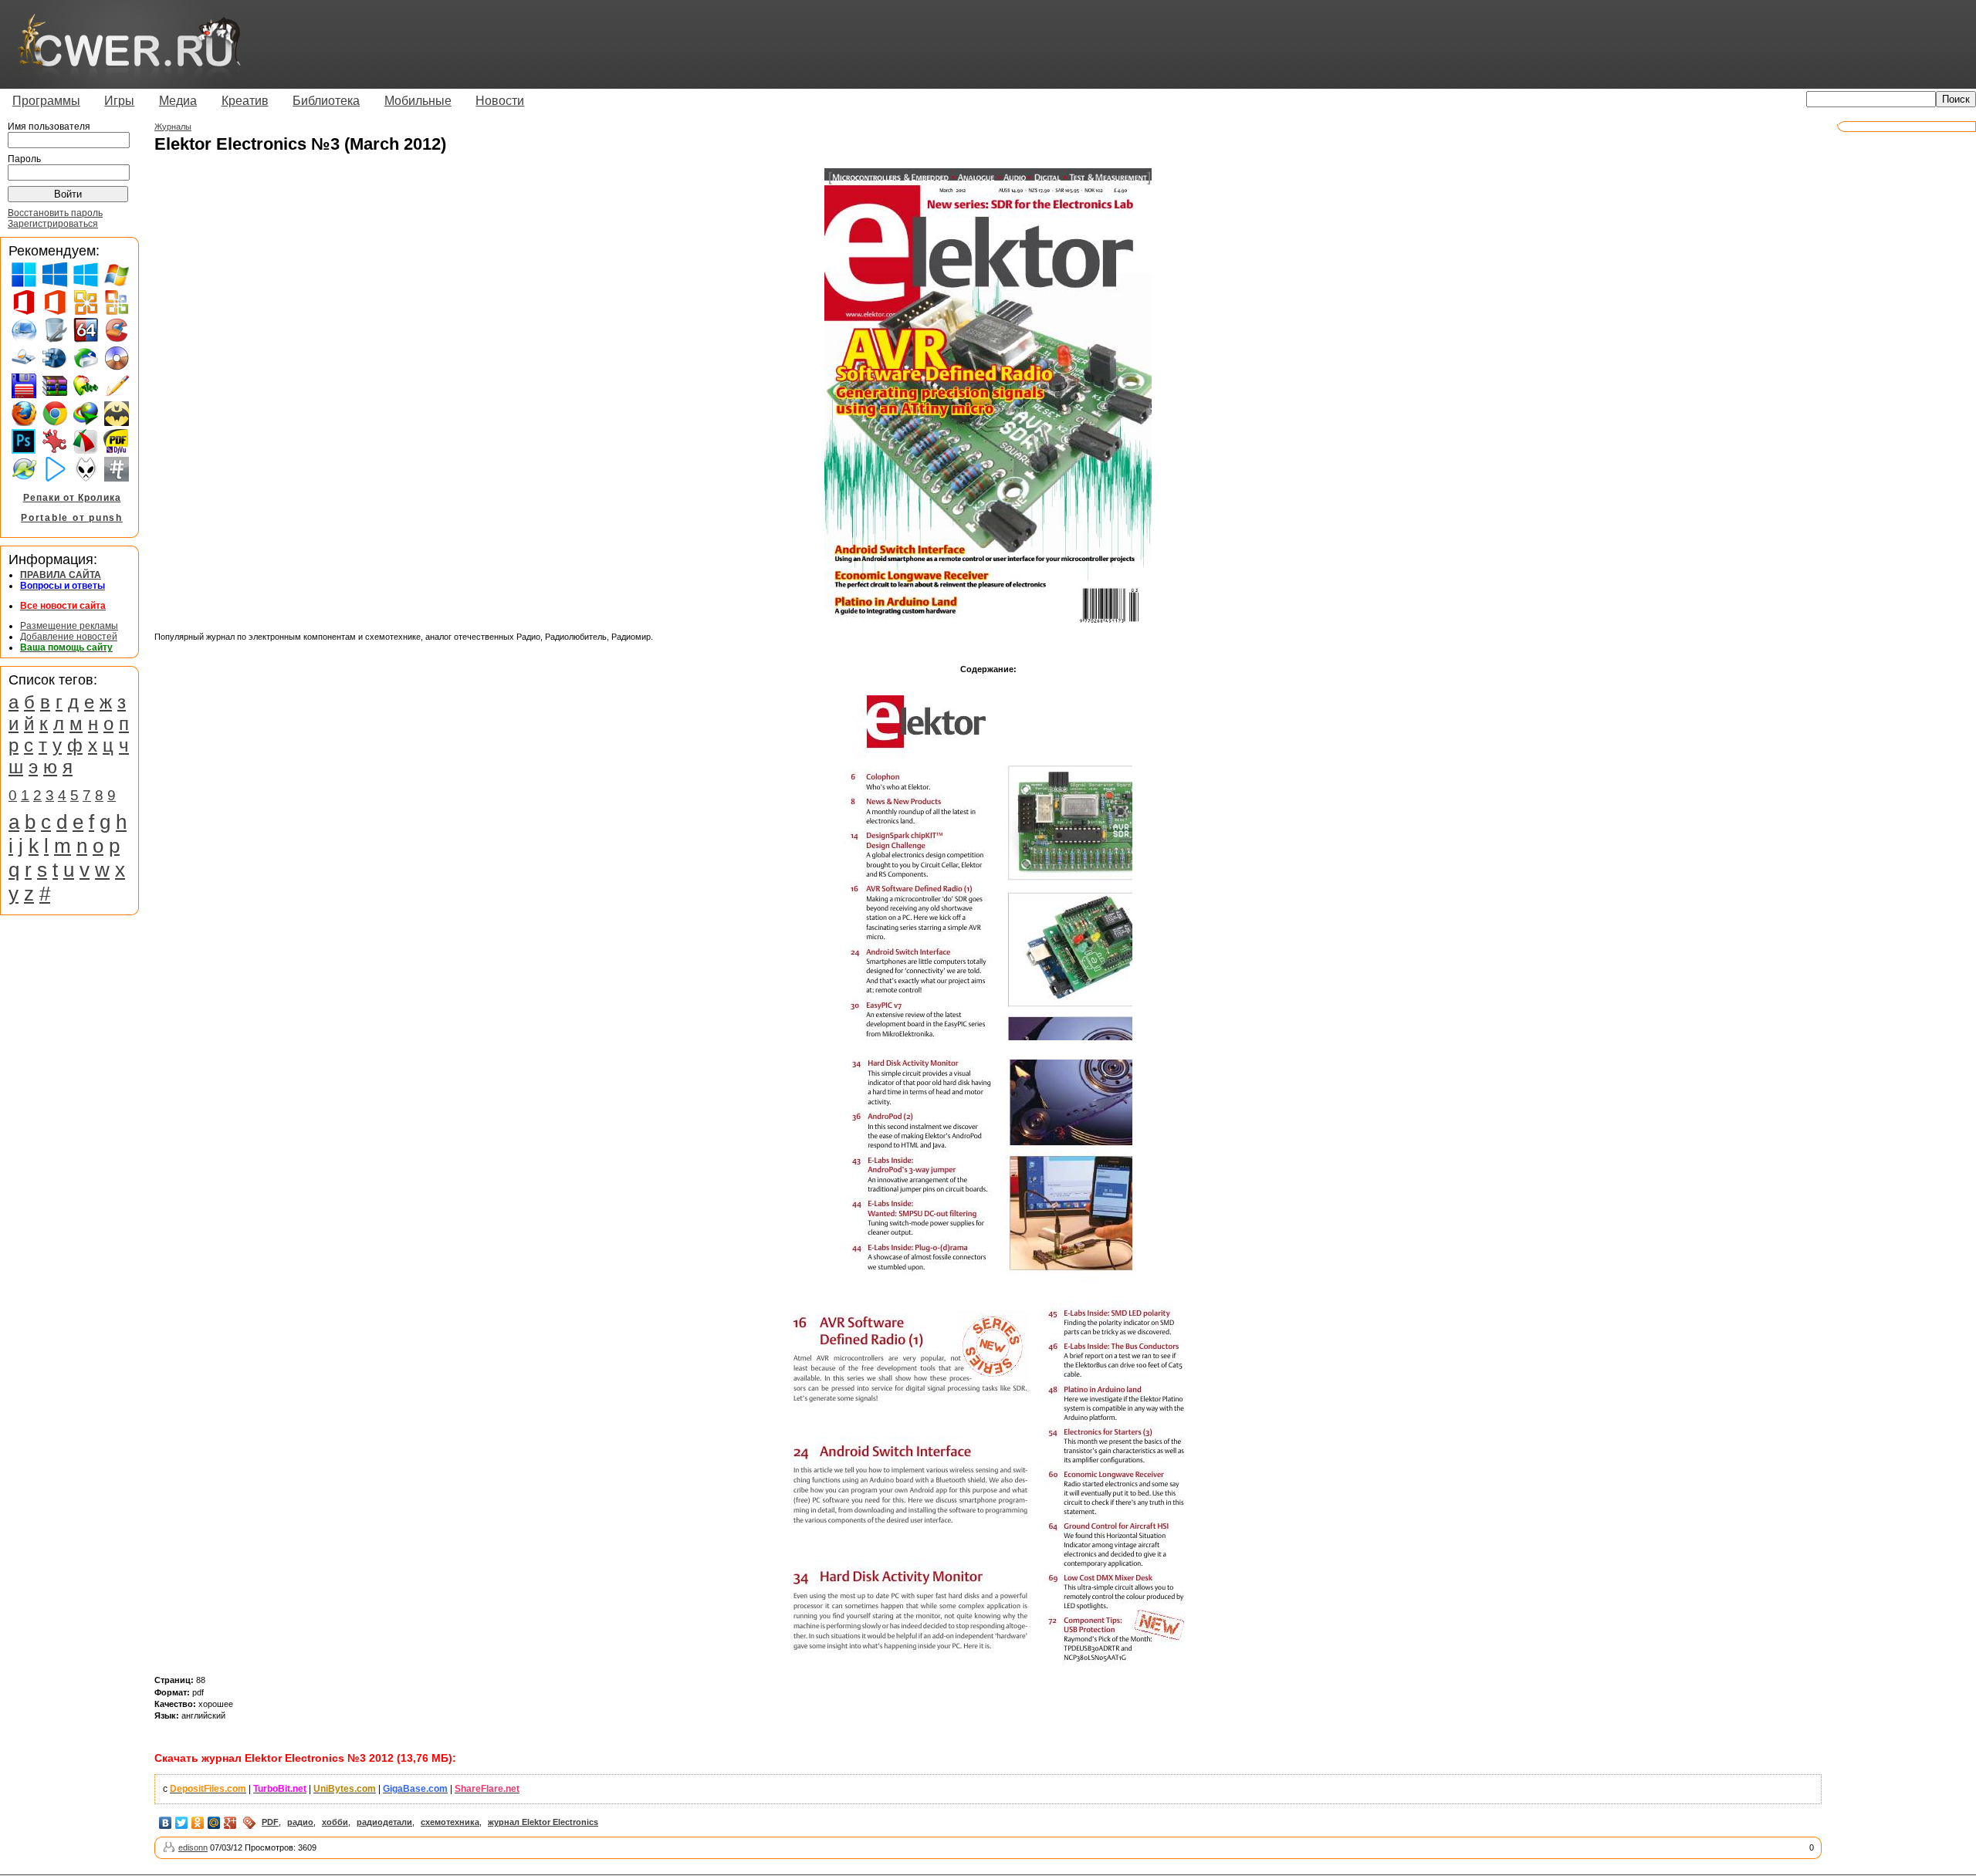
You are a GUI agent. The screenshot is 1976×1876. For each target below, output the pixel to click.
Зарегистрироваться (53, 224)
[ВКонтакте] (166, 1823)
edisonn (193, 1847)
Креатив (245, 101)
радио (300, 1822)
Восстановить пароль (55, 213)
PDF (270, 1822)
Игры (119, 101)
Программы (46, 101)
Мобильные (418, 101)
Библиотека (326, 101)
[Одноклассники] (198, 1823)
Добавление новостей (69, 637)
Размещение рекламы (69, 626)
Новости (500, 101)
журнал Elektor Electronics (543, 1822)
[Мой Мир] (214, 1823)
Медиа (178, 101)
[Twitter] (182, 1823)
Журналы (173, 127)
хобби (335, 1822)
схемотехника (450, 1822)
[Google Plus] (230, 1823)
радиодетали (384, 1822)
